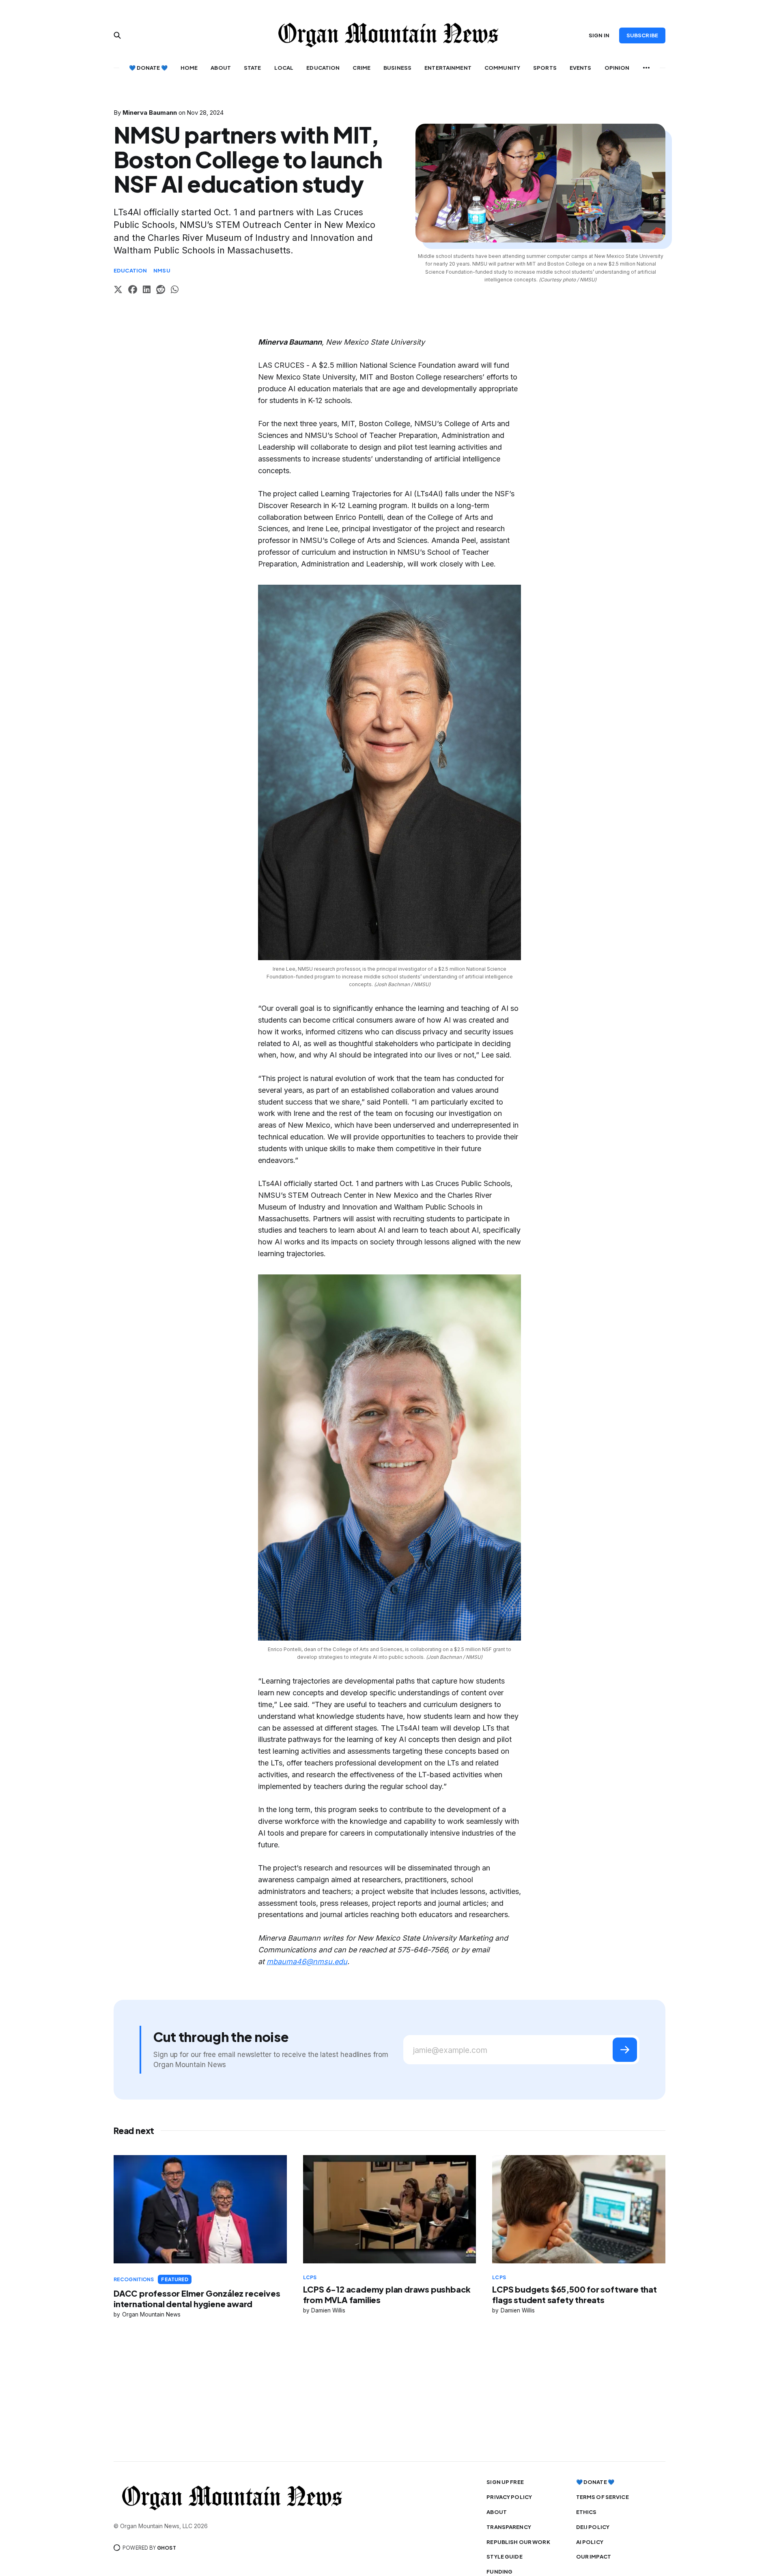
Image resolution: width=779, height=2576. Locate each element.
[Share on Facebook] (133, 291)
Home (189, 68)
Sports (545, 68)
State (253, 68)
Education (323, 68)
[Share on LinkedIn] (147, 291)
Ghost (167, 2548)
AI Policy (590, 2542)
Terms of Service (603, 2497)
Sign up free (505, 2482)
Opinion (617, 68)
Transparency (509, 2527)
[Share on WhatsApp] (175, 291)
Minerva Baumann (150, 113)
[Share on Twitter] (118, 291)
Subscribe (642, 35)
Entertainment (448, 68)
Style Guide (504, 2557)
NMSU (162, 270)
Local (284, 68)
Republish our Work (518, 2542)
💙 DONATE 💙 (148, 68)
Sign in (599, 35)
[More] (646, 68)
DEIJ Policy (593, 2527)
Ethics (586, 2512)
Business (397, 68)
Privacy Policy (509, 2497)
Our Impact (594, 2557)
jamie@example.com (450, 2050)
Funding (499, 2572)
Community (502, 68)
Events (581, 68)
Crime (362, 68)
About (221, 68)
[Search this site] (117, 35)
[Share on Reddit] (161, 291)
